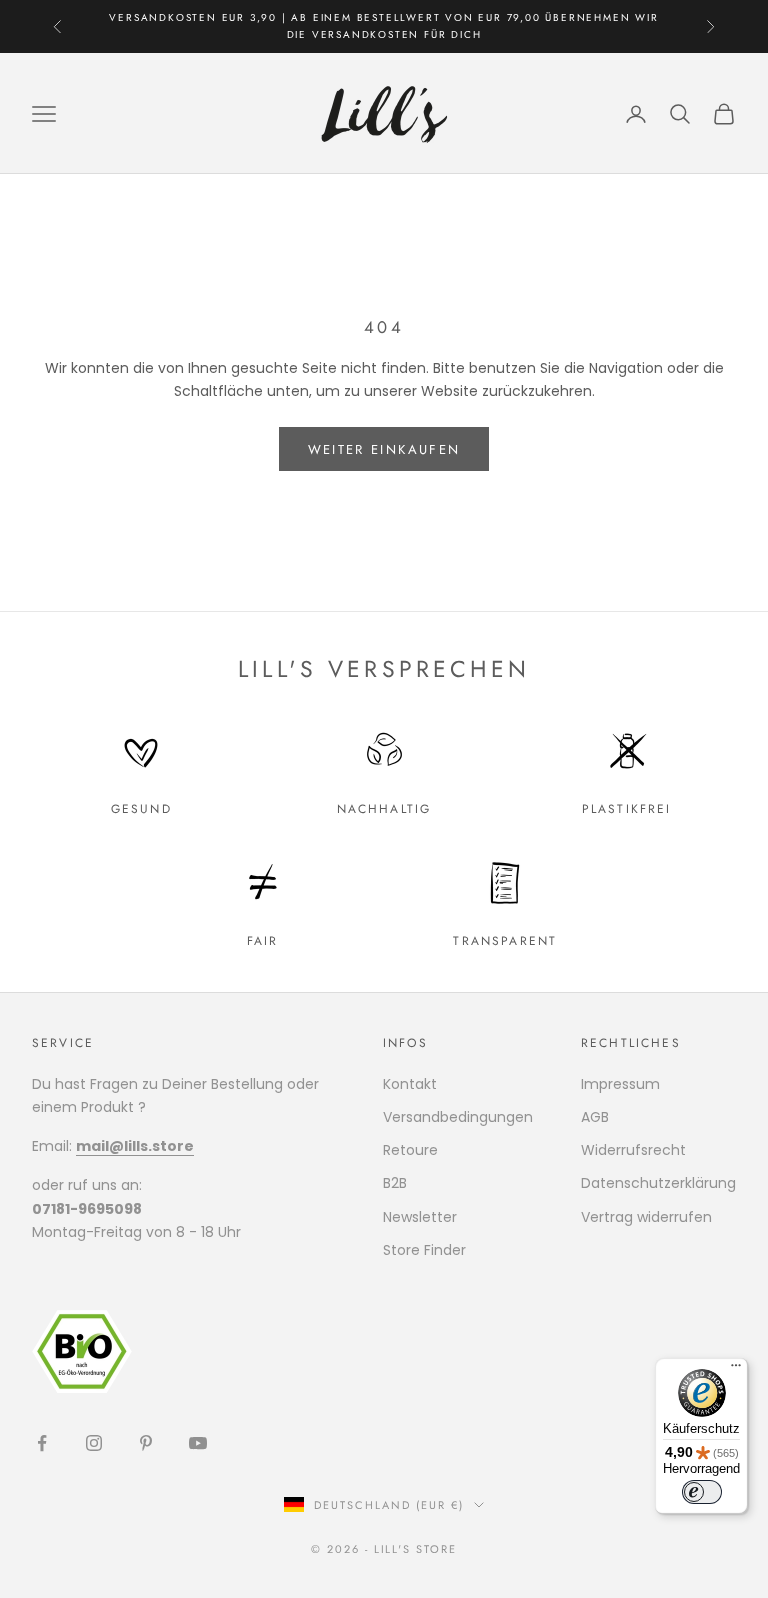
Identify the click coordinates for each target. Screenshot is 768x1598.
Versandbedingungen (458, 1117)
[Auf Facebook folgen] (42, 1443)
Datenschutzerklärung (658, 1183)
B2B (395, 1183)
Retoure (410, 1150)
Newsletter (420, 1217)
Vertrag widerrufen (646, 1217)
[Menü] (736, 1370)
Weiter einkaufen (384, 449)
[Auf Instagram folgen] (94, 1443)
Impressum (620, 1084)
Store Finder (424, 1250)
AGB (595, 1117)
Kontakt (410, 1084)
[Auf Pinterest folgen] (146, 1443)
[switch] (702, 1492)
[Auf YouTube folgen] (198, 1443)
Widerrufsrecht (633, 1150)
